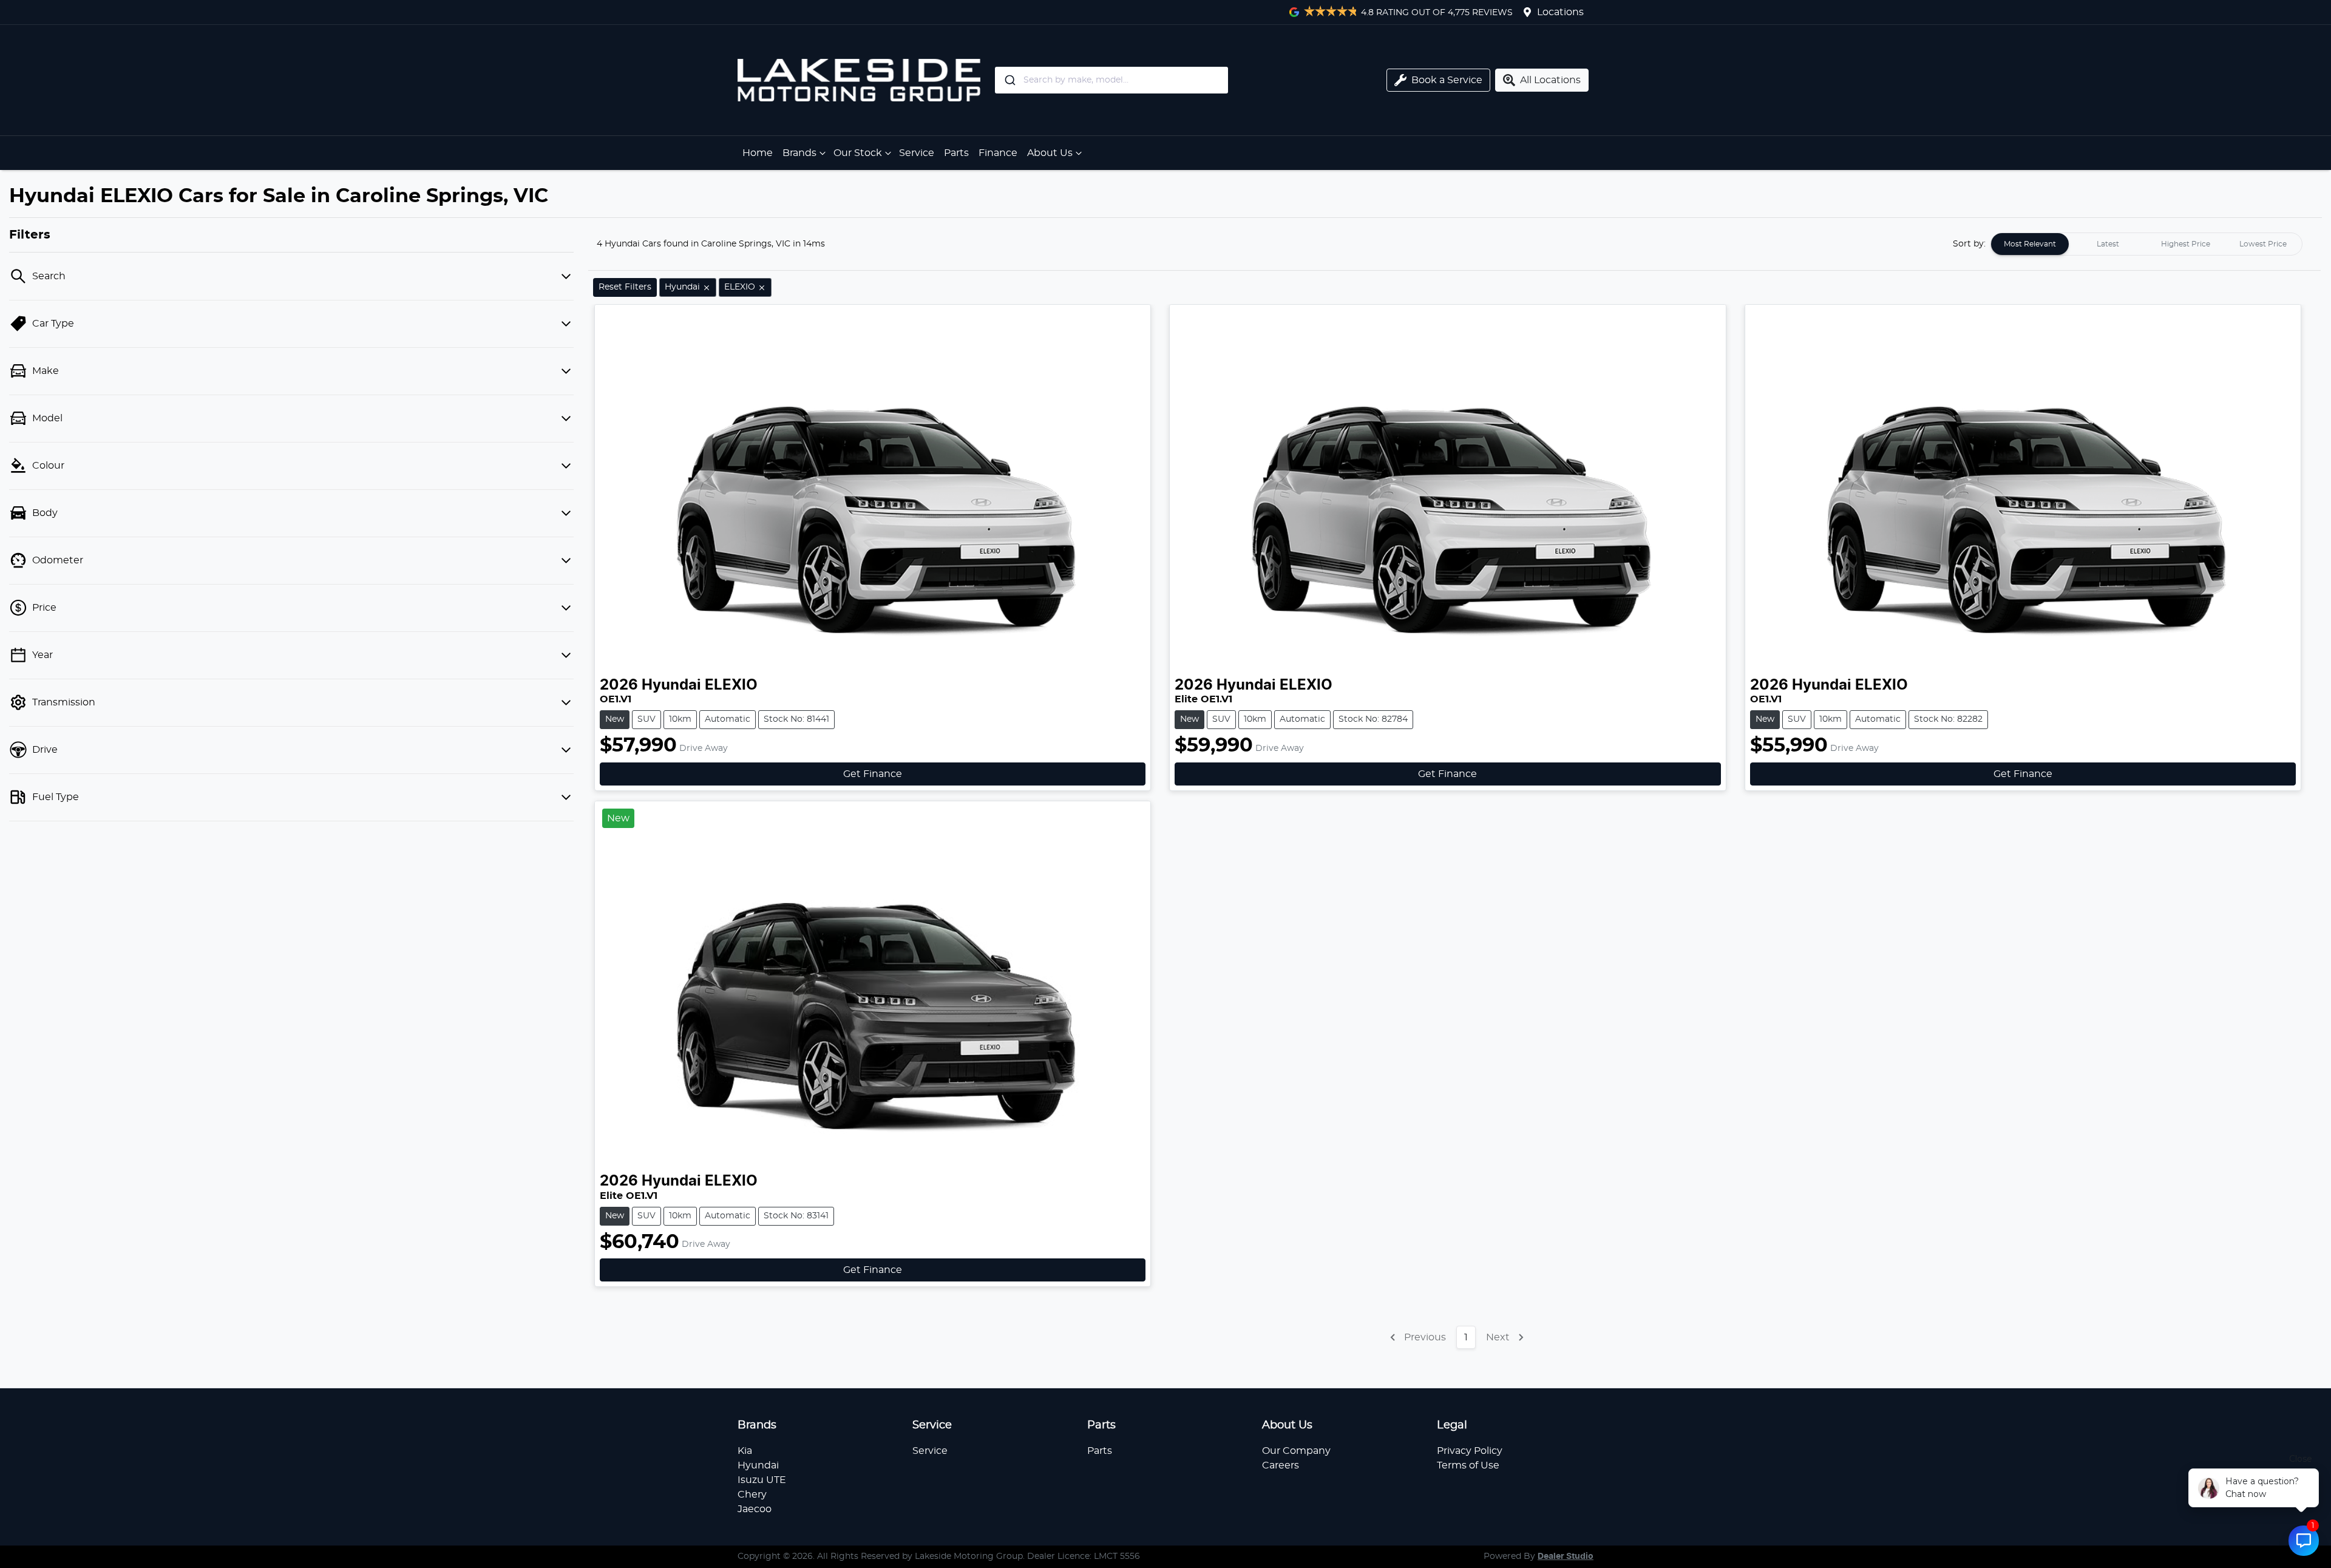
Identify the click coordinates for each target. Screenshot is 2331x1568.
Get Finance (873, 774)
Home (758, 153)
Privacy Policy (1470, 1451)
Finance (998, 153)
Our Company (1296, 1451)
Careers (1281, 1465)
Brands (799, 153)
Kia (745, 1451)
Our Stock (858, 153)
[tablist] (2146, 244)
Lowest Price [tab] (2263, 244)
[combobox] (1161, 80)
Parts (956, 153)
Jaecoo (755, 1509)
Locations (1560, 12)
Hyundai (758, 1465)
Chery (752, 1495)
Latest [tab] (2108, 244)
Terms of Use (1468, 1465)
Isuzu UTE (762, 1480)
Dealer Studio (1566, 1556)
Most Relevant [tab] (2030, 244)
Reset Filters (625, 287)
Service (917, 153)
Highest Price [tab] (2186, 244)
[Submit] (1009, 80)
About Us (1050, 153)
